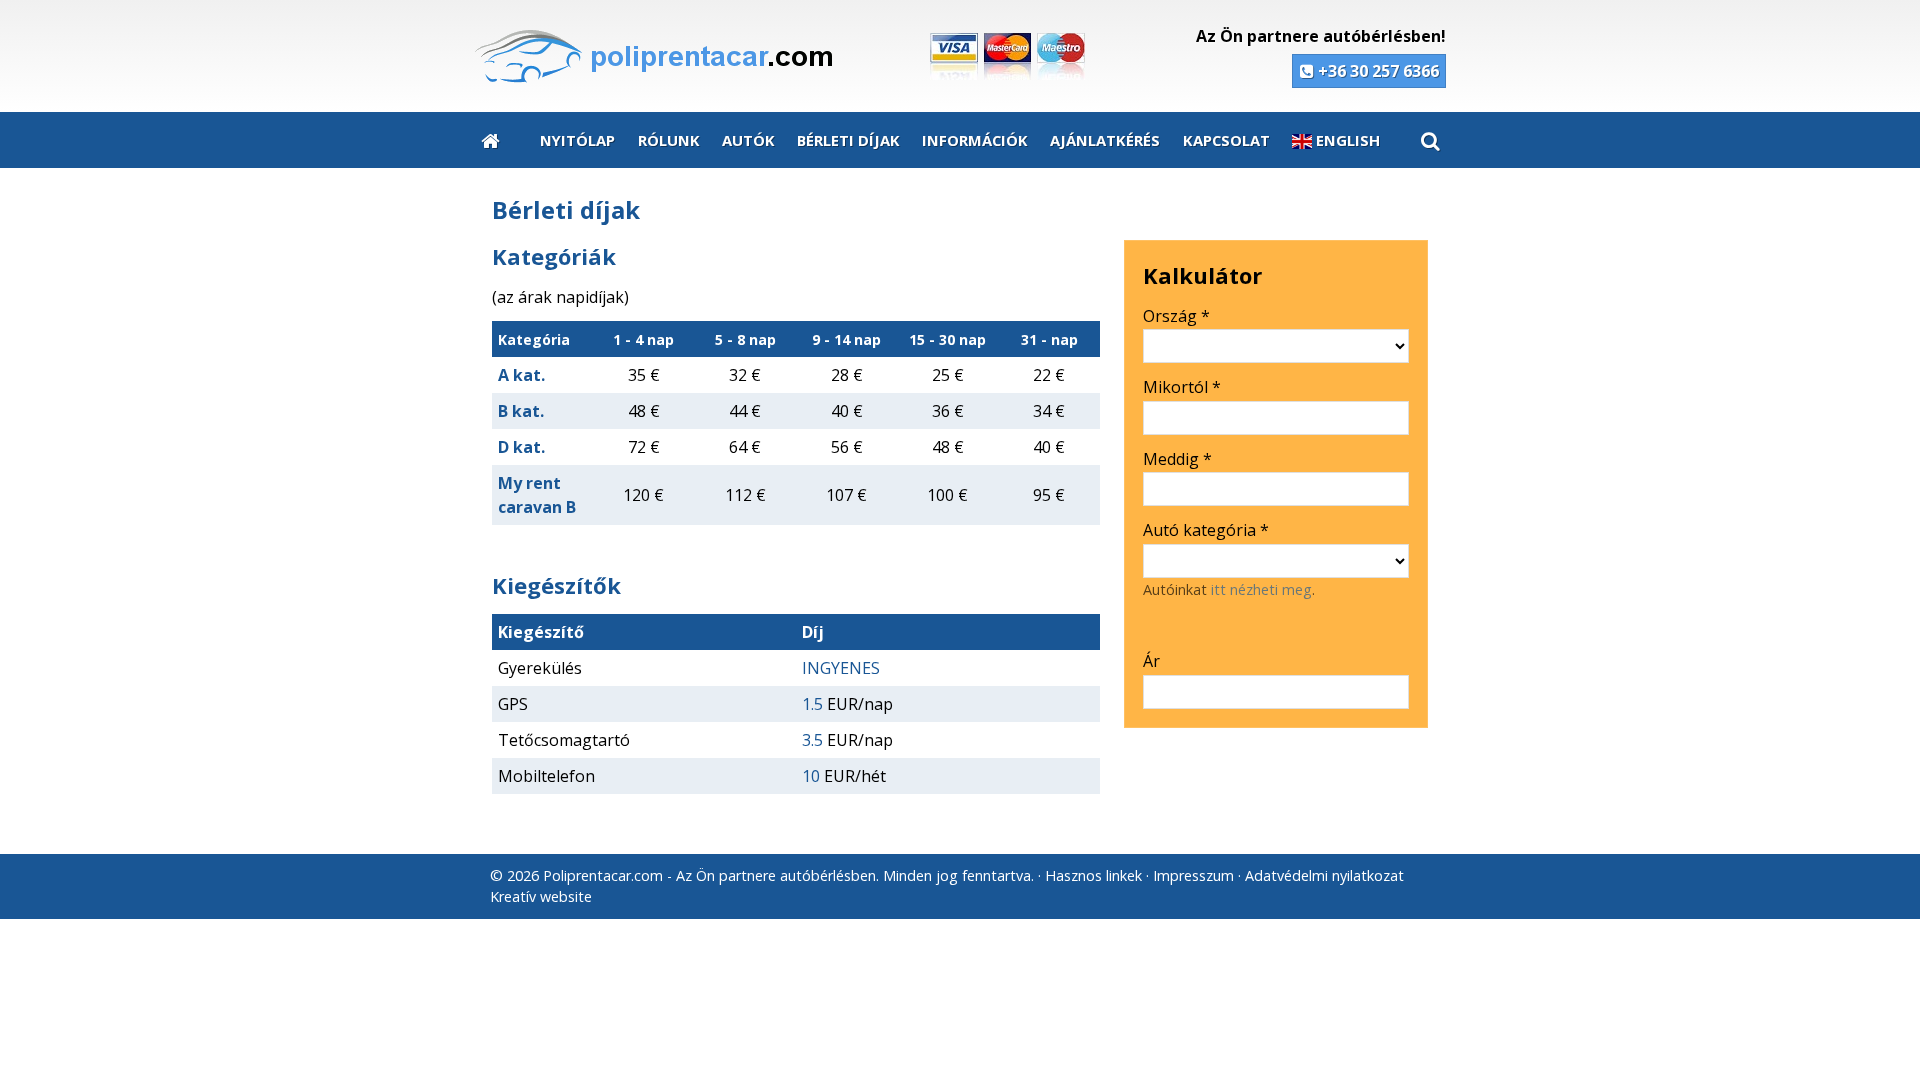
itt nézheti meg (1261, 589)
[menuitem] (490, 140)
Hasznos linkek (1093, 875)
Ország (1176, 316)
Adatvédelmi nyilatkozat (1324, 875)
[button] (1429, 140)
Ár (1151, 661)
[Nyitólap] (792, 56)
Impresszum (1193, 875)
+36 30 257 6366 (1376, 71)
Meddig (1177, 459)
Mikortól (1182, 387)
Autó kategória (1206, 530)
